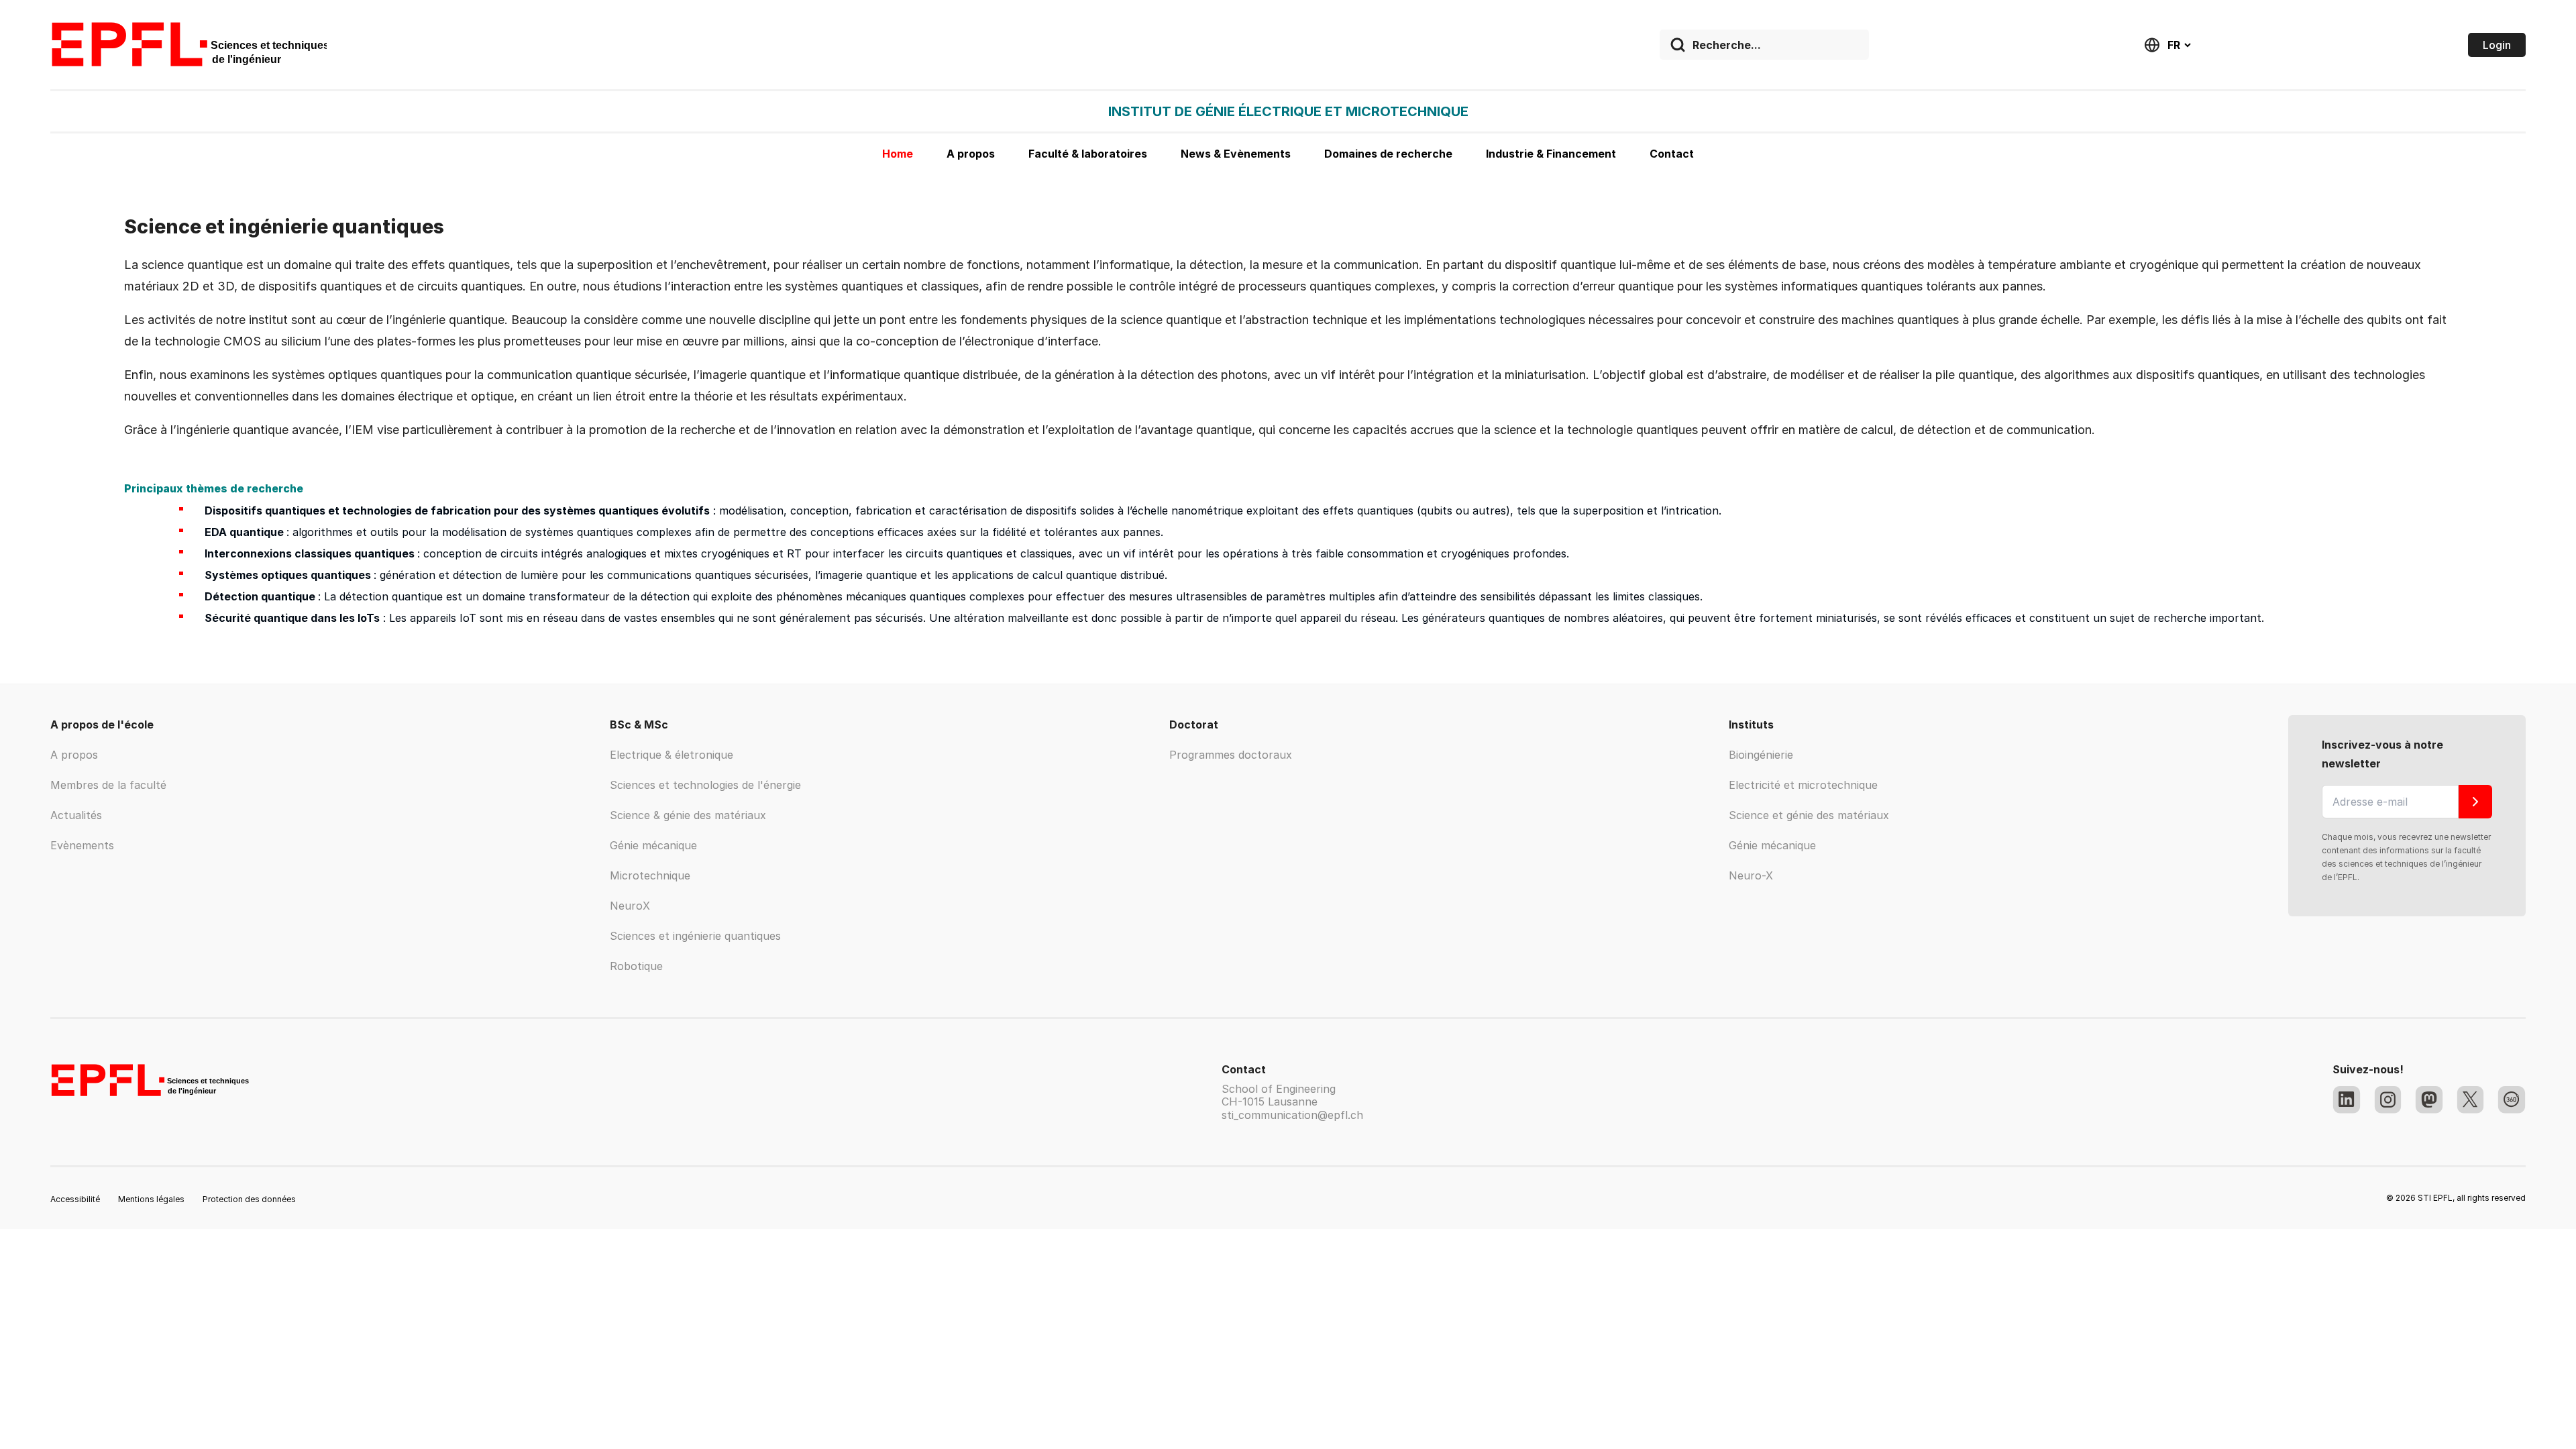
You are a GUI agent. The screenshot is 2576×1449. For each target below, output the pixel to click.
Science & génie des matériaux (688, 815)
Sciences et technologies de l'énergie (705, 785)
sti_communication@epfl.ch (1292, 1115)
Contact (1672, 154)
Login (2497, 45)
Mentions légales (151, 1199)
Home (898, 154)
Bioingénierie (1761, 755)
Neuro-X (1751, 875)
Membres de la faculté (108, 785)
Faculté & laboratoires (1088, 154)
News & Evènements (1236, 154)
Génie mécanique (653, 845)
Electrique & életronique (672, 755)
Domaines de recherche (1388, 154)
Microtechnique (650, 875)
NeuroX (630, 906)
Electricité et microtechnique (1803, 785)
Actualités (76, 815)
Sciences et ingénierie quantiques (695, 936)
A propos (971, 154)
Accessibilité (75, 1199)
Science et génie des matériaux (1809, 815)
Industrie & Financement (1551, 154)
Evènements (82, 845)
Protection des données (249, 1199)
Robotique (636, 966)
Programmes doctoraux (1231, 755)
